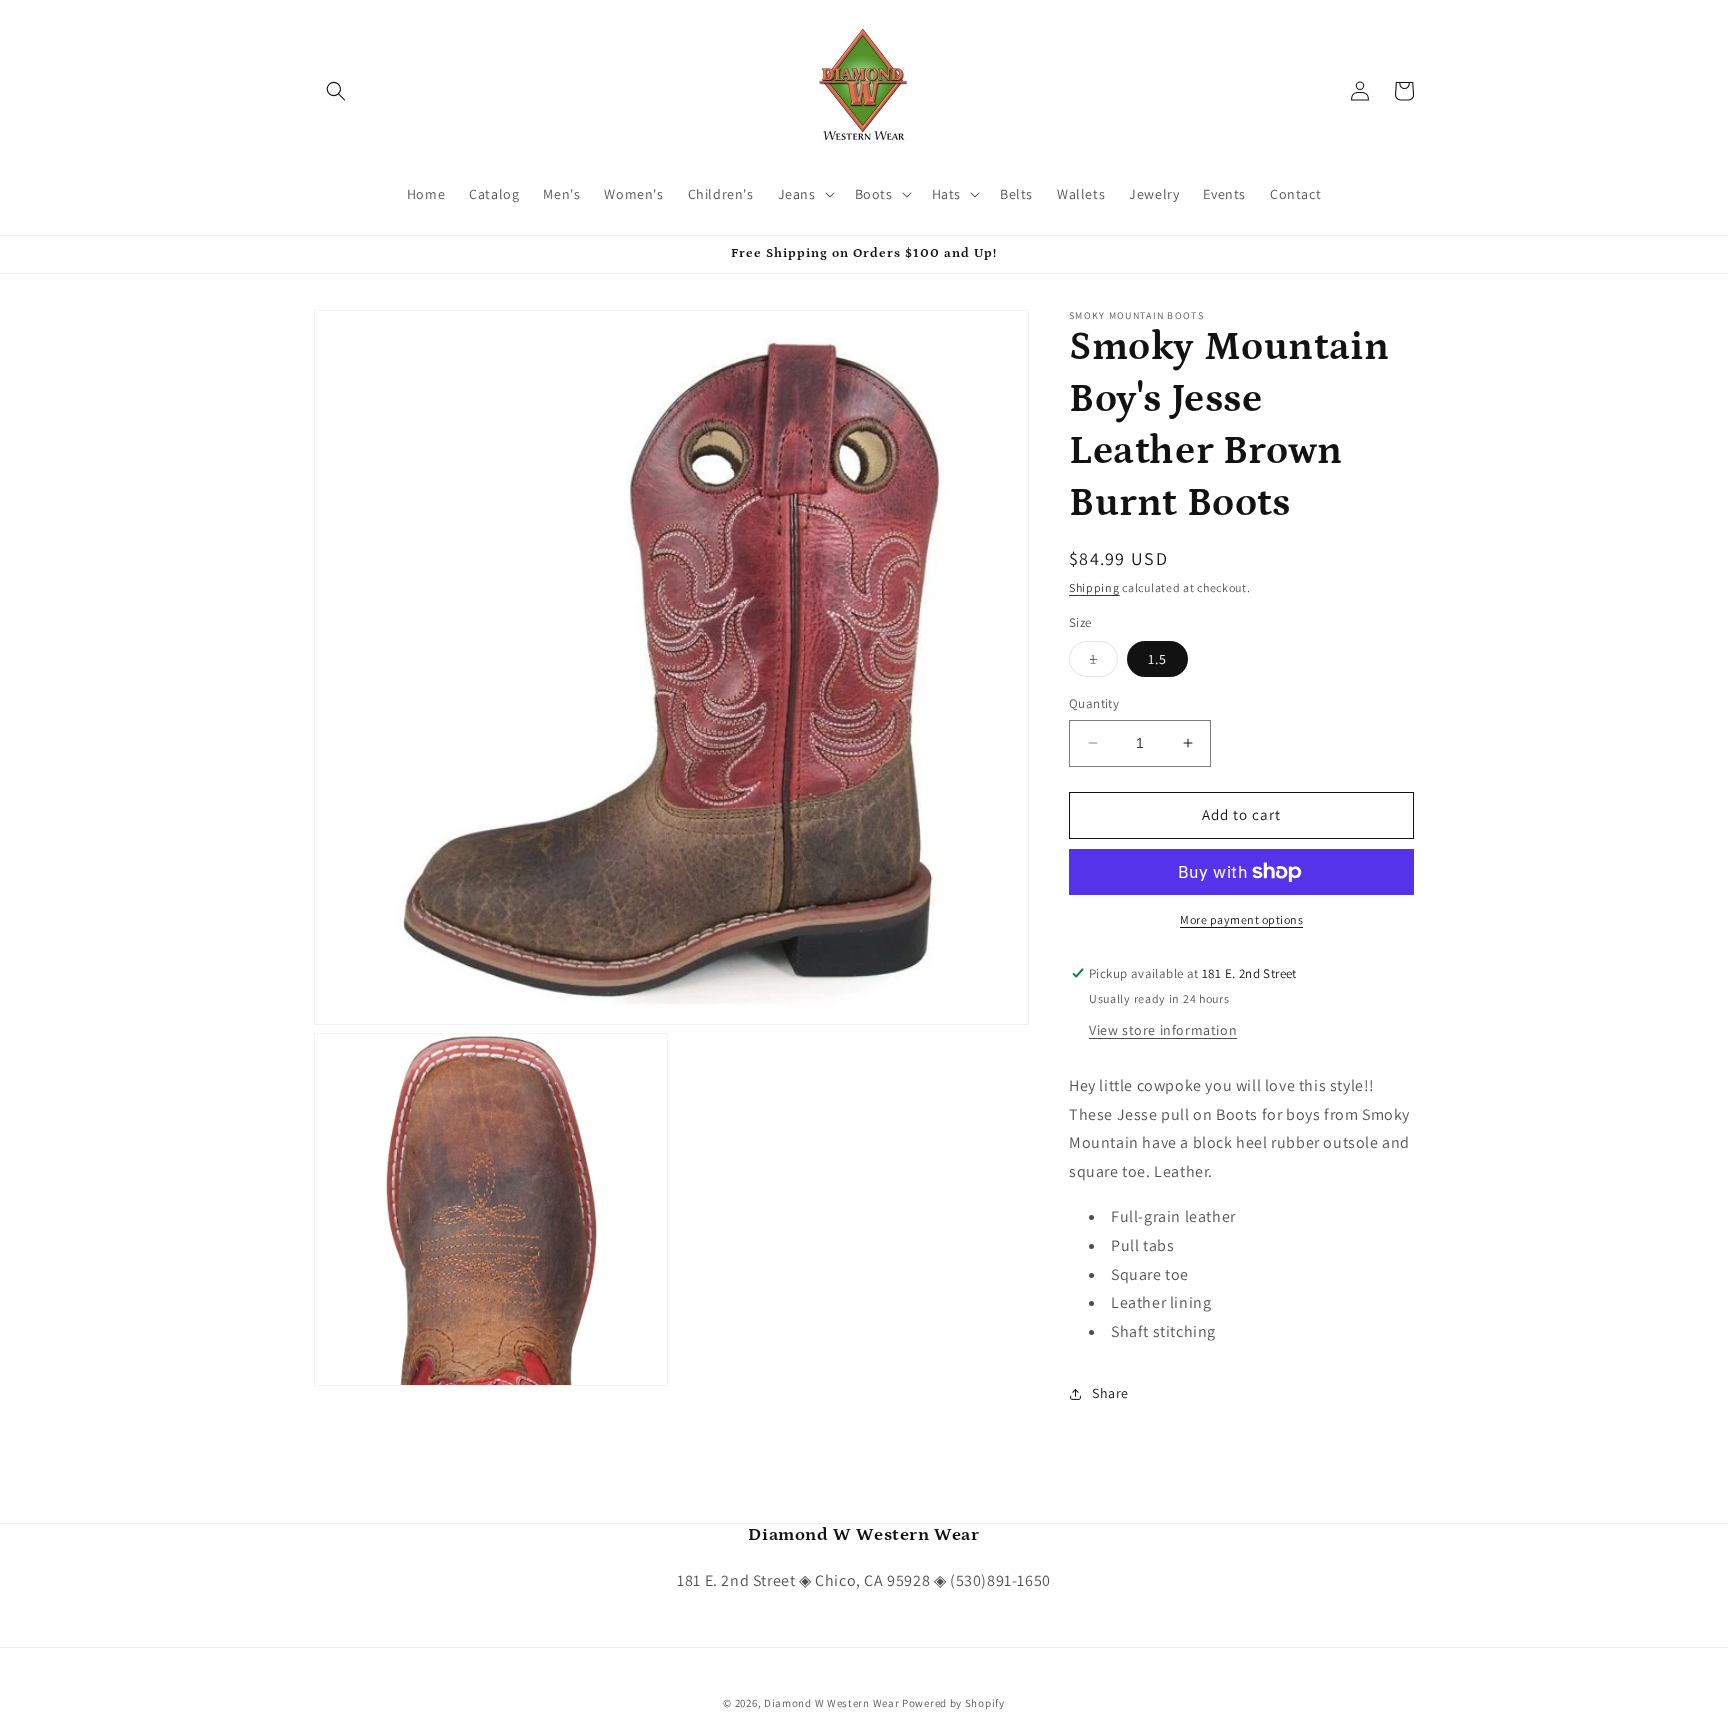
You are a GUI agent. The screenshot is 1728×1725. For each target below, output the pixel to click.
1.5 (1157, 659)
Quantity (1094, 703)
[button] (336, 91)
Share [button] (1110, 1393)
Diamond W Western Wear (831, 1703)
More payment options (1241, 919)
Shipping (1094, 587)
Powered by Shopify (953, 1703)
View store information (1163, 1030)
